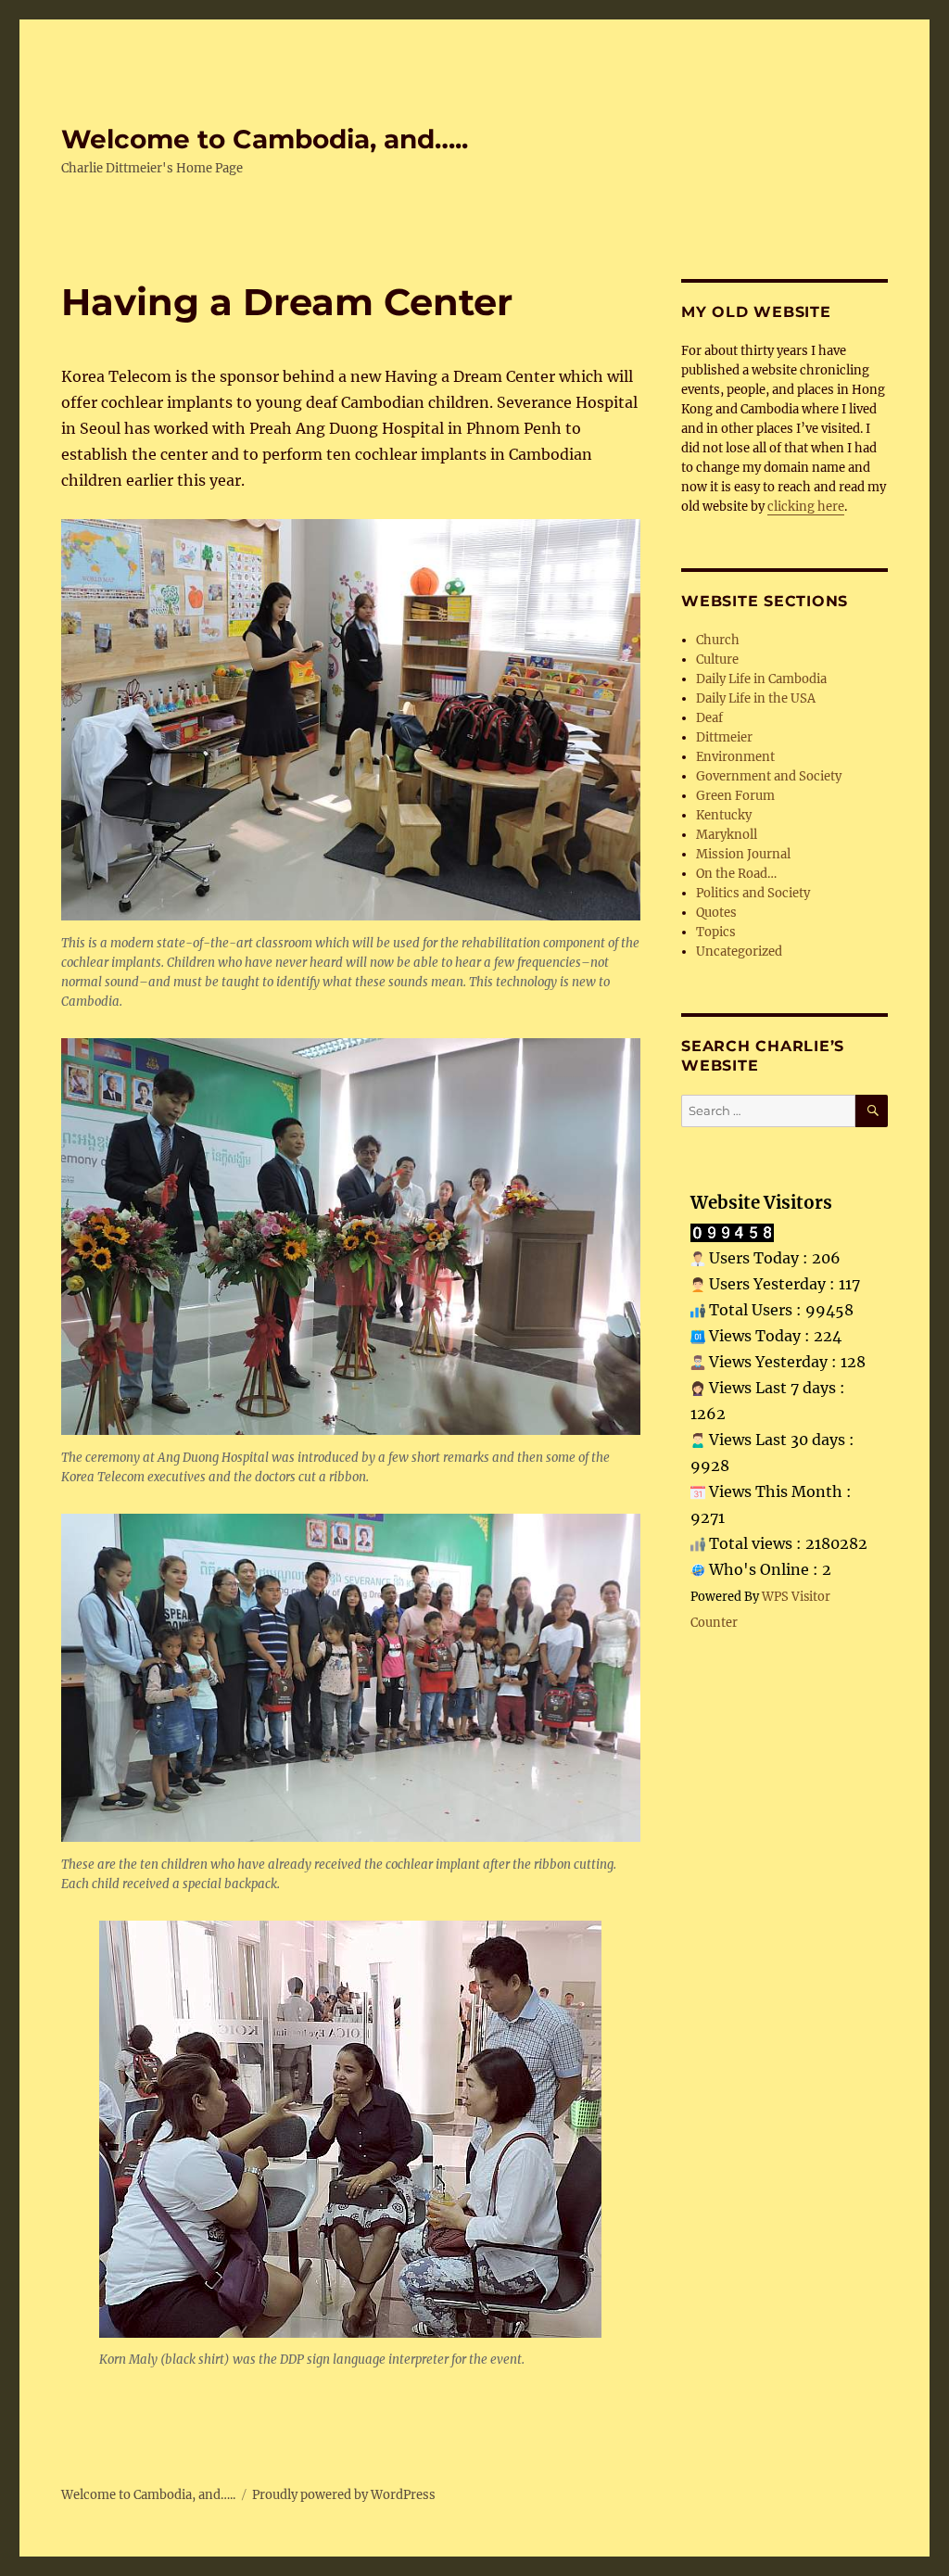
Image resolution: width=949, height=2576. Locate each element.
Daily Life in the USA (756, 698)
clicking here (806, 507)
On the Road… (736, 874)
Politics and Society (753, 893)
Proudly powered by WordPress (344, 2495)
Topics (716, 932)
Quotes (716, 913)
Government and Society (769, 776)
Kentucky (724, 815)
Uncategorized (739, 952)
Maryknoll (727, 835)
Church (718, 640)
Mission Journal (743, 854)
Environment (735, 757)
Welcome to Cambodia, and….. (265, 139)
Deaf (709, 718)
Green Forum (735, 796)
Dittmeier (724, 737)
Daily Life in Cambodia (761, 679)
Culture (717, 660)
